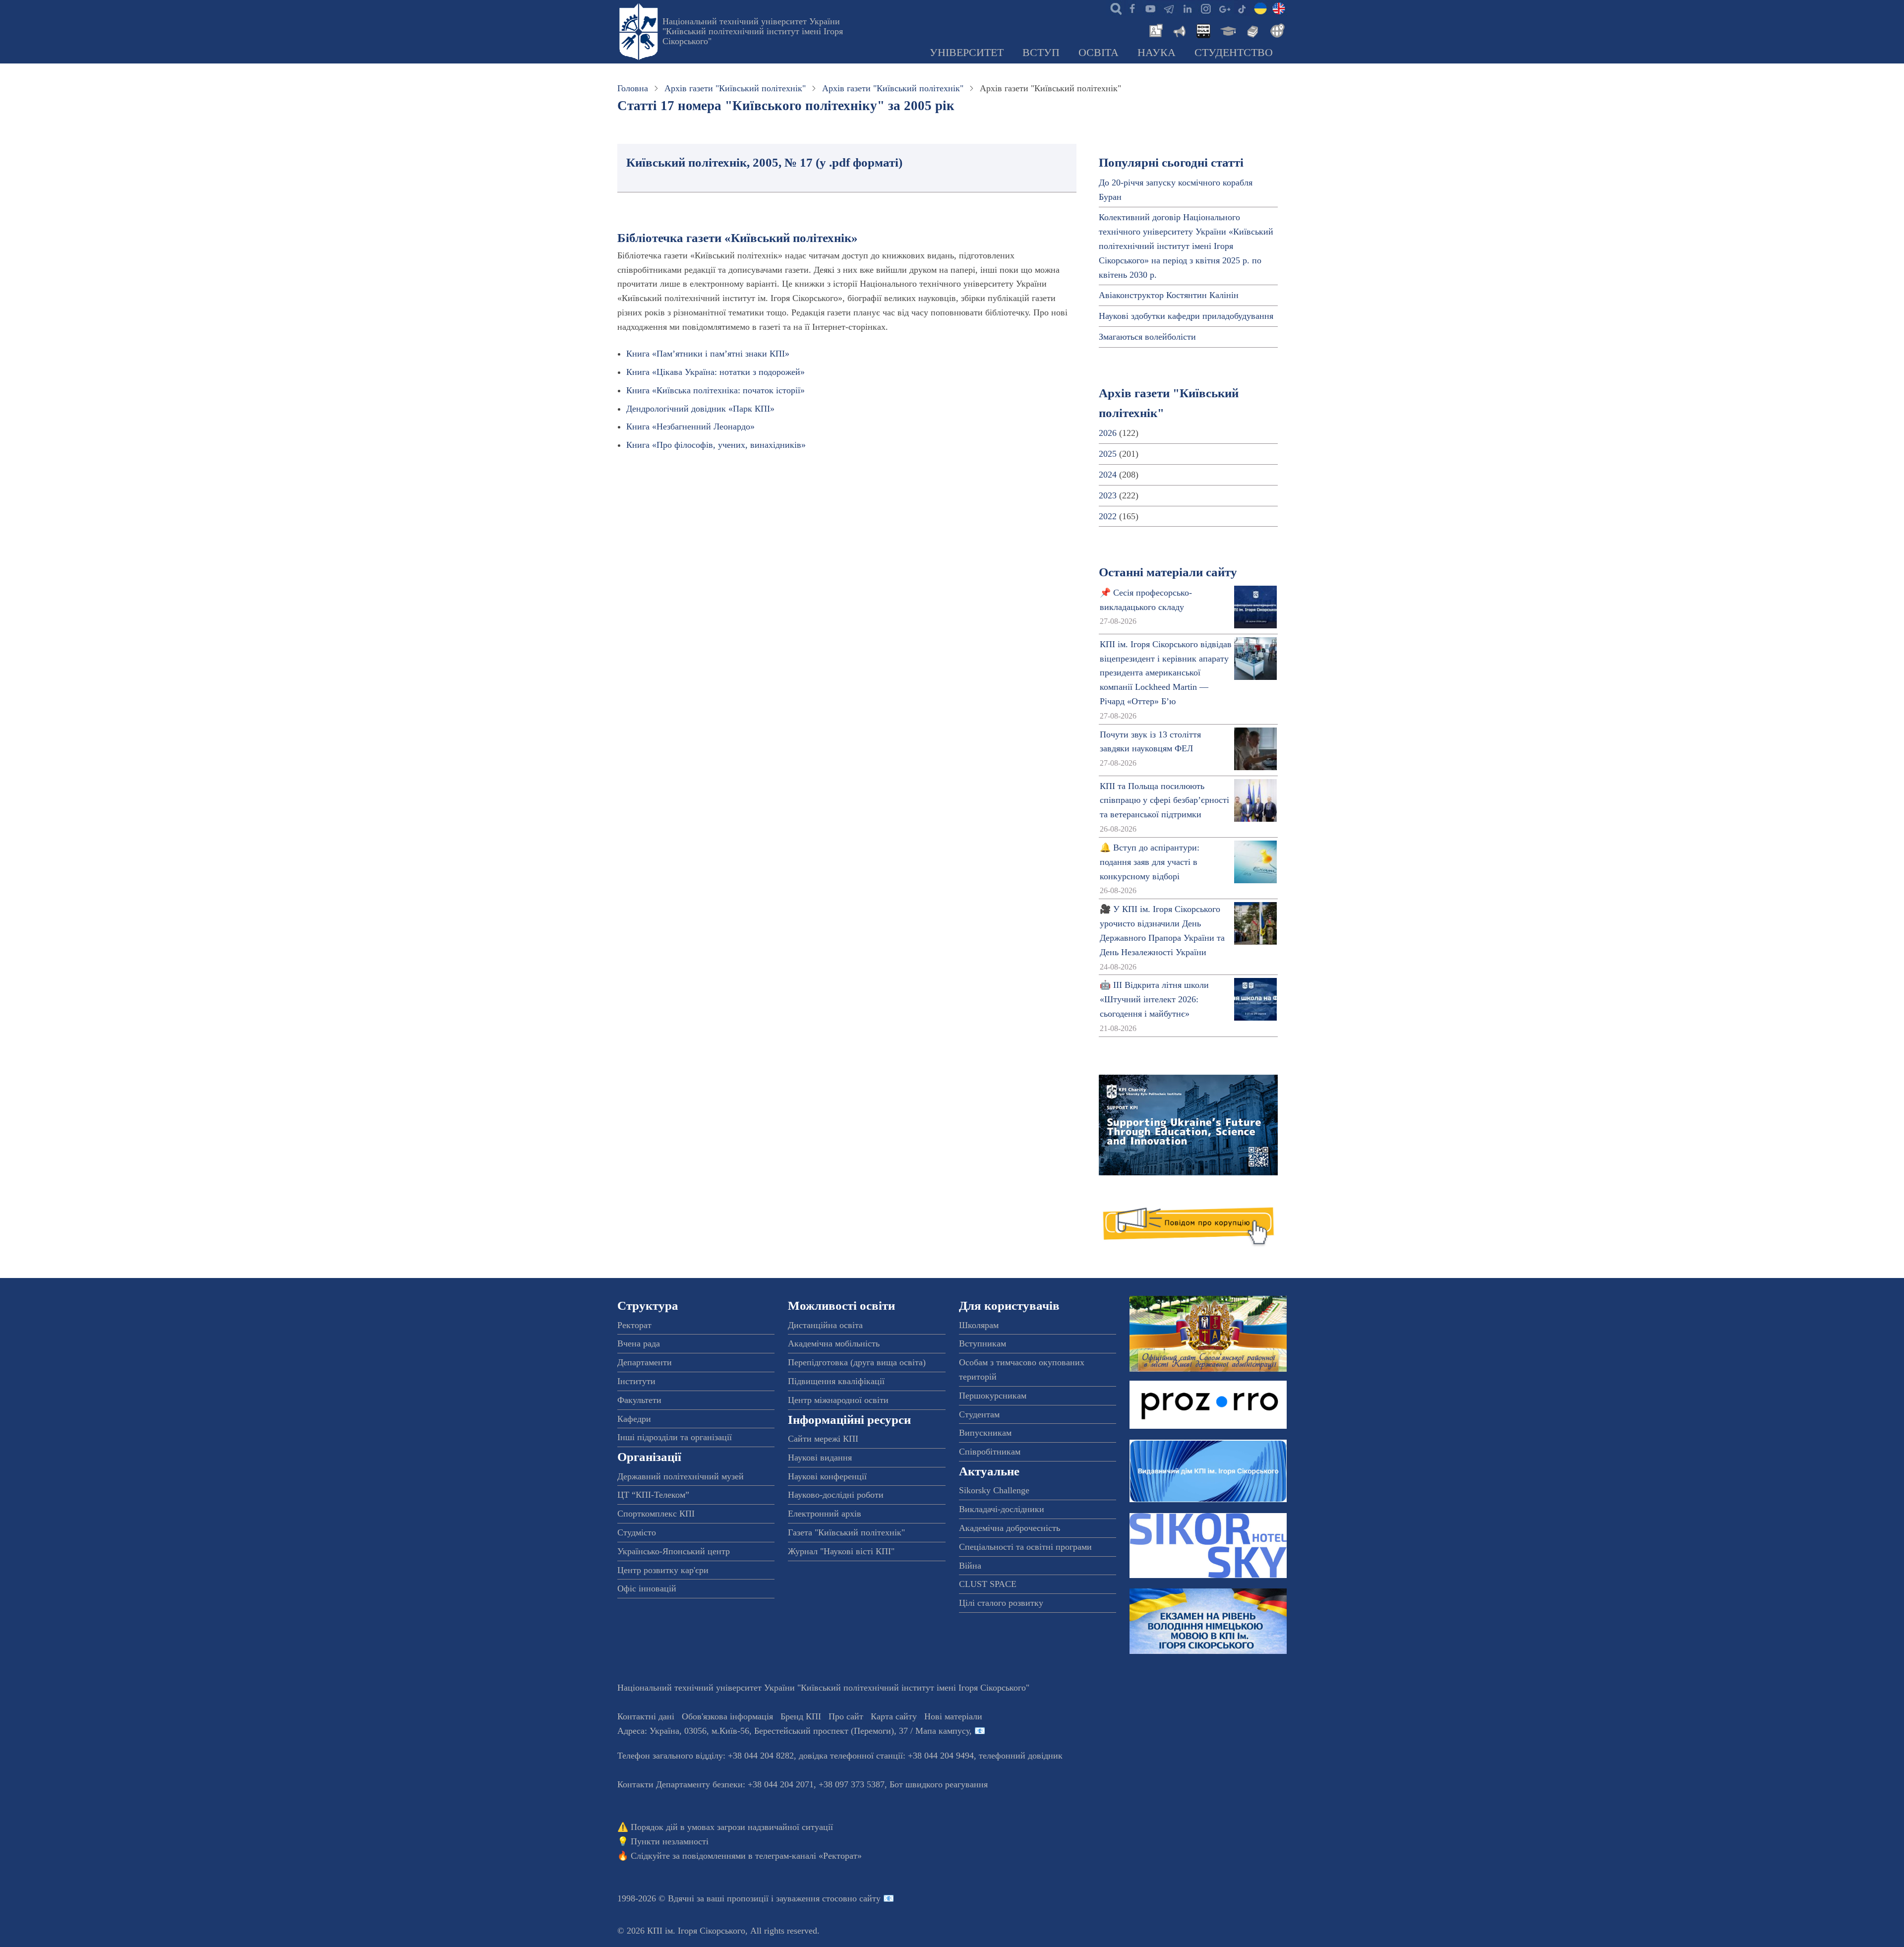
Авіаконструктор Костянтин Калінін (1169, 295)
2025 (1108, 454)
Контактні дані (646, 1716)
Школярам (979, 1325)
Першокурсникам (993, 1396)
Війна (970, 1566)
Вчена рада (639, 1343)
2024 (1108, 475)
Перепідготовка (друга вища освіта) (857, 1362)
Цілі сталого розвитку (1001, 1603)
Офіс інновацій (647, 1588)
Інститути (636, 1381)
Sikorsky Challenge (994, 1490)
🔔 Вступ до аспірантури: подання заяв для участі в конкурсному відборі (1150, 862)
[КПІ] (1260, 8)
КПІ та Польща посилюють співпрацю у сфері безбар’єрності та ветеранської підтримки (1164, 800)
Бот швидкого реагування (939, 1784)
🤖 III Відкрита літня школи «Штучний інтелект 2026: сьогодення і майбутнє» (1154, 999)
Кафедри (634, 1419)
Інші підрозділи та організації (675, 1437)
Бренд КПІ (801, 1716)
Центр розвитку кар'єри (663, 1570)
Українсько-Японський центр (674, 1551)
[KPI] (1279, 8)
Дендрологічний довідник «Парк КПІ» (700, 409)
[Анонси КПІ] (1179, 30)
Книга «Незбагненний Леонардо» (690, 426)
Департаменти (645, 1362)
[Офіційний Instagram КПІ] (1205, 8)
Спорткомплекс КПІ (656, 1514)
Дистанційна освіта (825, 1325)
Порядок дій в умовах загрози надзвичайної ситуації (732, 1827)
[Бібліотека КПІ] (1251, 30)
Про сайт (846, 1716)
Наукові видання (820, 1458)
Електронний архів (825, 1514)
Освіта (1099, 53)
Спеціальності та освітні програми (1025, 1547)
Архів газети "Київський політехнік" (735, 88)
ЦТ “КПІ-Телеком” (653, 1495)
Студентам (979, 1414)
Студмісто (637, 1532)
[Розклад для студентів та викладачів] (1203, 30)
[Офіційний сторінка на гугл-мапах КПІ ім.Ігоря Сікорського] (1224, 8)
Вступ (1041, 53)
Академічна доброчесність (1010, 1528)
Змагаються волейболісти (1147, 337)
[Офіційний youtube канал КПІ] (1150, 8)
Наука (1157, 53)
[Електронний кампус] (1227, 30)
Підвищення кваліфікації (836, 1381)
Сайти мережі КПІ (823, 1439)
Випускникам (985, 1433)
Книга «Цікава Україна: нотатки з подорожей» (715, 372)
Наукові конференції (827, 1476)
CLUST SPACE (988, 1584)
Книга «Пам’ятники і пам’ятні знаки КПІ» (708, 354)
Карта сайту (894, 1716)
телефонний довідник (1021, 1756)
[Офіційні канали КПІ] (1169, 8)
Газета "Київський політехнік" (846, 1532)
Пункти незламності (670, 1841)
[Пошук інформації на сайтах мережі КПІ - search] (1114, 8)
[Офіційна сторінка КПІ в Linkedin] (1187, 8)
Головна (633, 88)
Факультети (639, 1400)
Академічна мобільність (834, 1343)
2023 (1108, 495)
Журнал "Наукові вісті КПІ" (841, 1551)
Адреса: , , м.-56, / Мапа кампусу (793, 1731)
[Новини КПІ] (1154, 30)
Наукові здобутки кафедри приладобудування (1186, 316)
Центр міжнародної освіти (838, 1400)
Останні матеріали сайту (1168, 572)
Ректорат (634, 1325)
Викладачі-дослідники (1002, 1509)
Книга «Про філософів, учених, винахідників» (716, 445)
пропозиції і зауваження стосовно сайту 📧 (810, 1898)
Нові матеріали (953, 1716)
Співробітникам (990, 1452)
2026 (1108, 433)
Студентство (1234, 53)
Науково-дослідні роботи (836, 1495)
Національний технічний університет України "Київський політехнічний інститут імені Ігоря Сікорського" (753, 31)
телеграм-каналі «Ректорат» (808, 1856)
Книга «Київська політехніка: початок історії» (715, 390)
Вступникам (982, 1343)
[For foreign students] (1276, 30)
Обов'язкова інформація (727, 1716)
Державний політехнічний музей (681, 1476)
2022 (1108, 516)
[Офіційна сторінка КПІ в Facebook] (1132, 8)
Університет (967, 53)
